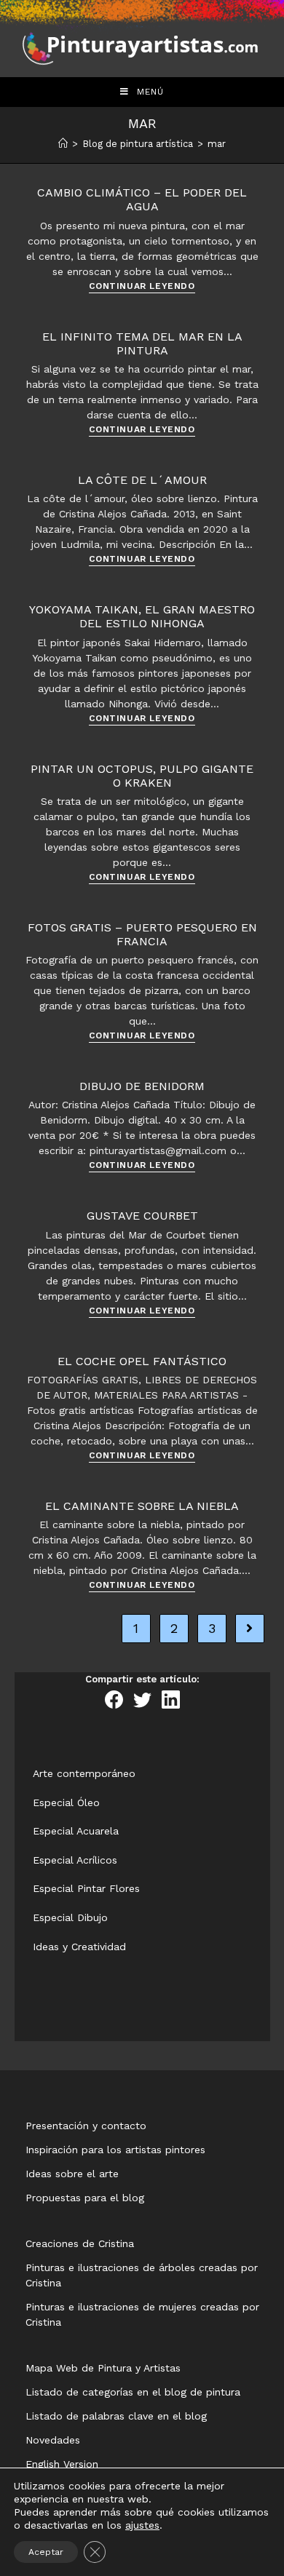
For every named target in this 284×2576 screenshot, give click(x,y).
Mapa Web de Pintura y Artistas (103, 2368)
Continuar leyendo (142, 286)
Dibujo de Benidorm (142, 1086)
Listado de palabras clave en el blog (116, 2416)
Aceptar (46, 2552)
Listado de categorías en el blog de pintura (133, 2392)
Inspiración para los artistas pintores (115, 2150)
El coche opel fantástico (142, 1361)
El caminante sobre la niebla (142, 1506)
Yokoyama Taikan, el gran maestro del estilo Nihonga (142, 616)
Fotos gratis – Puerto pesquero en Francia (142, 934)
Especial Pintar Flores (86, 1888)
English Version (62, 2464)
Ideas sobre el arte (72, 2174)
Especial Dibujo (70, 1917)
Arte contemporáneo (84, 1773)
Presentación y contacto (86, 2126)
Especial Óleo (66, 1802)
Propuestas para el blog (85, 2198)
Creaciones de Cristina (80, 2243)
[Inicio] (63, 144)
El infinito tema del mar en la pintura (142, 343)
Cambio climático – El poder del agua (142, 199)
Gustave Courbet (142, 1216)
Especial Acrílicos (75, 1860)
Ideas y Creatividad (79, 1947)
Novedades (53, 2440)
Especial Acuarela (76, 1831)
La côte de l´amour (142, 480)
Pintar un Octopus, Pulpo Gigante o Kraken (142, 776)
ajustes (142, 2525)
